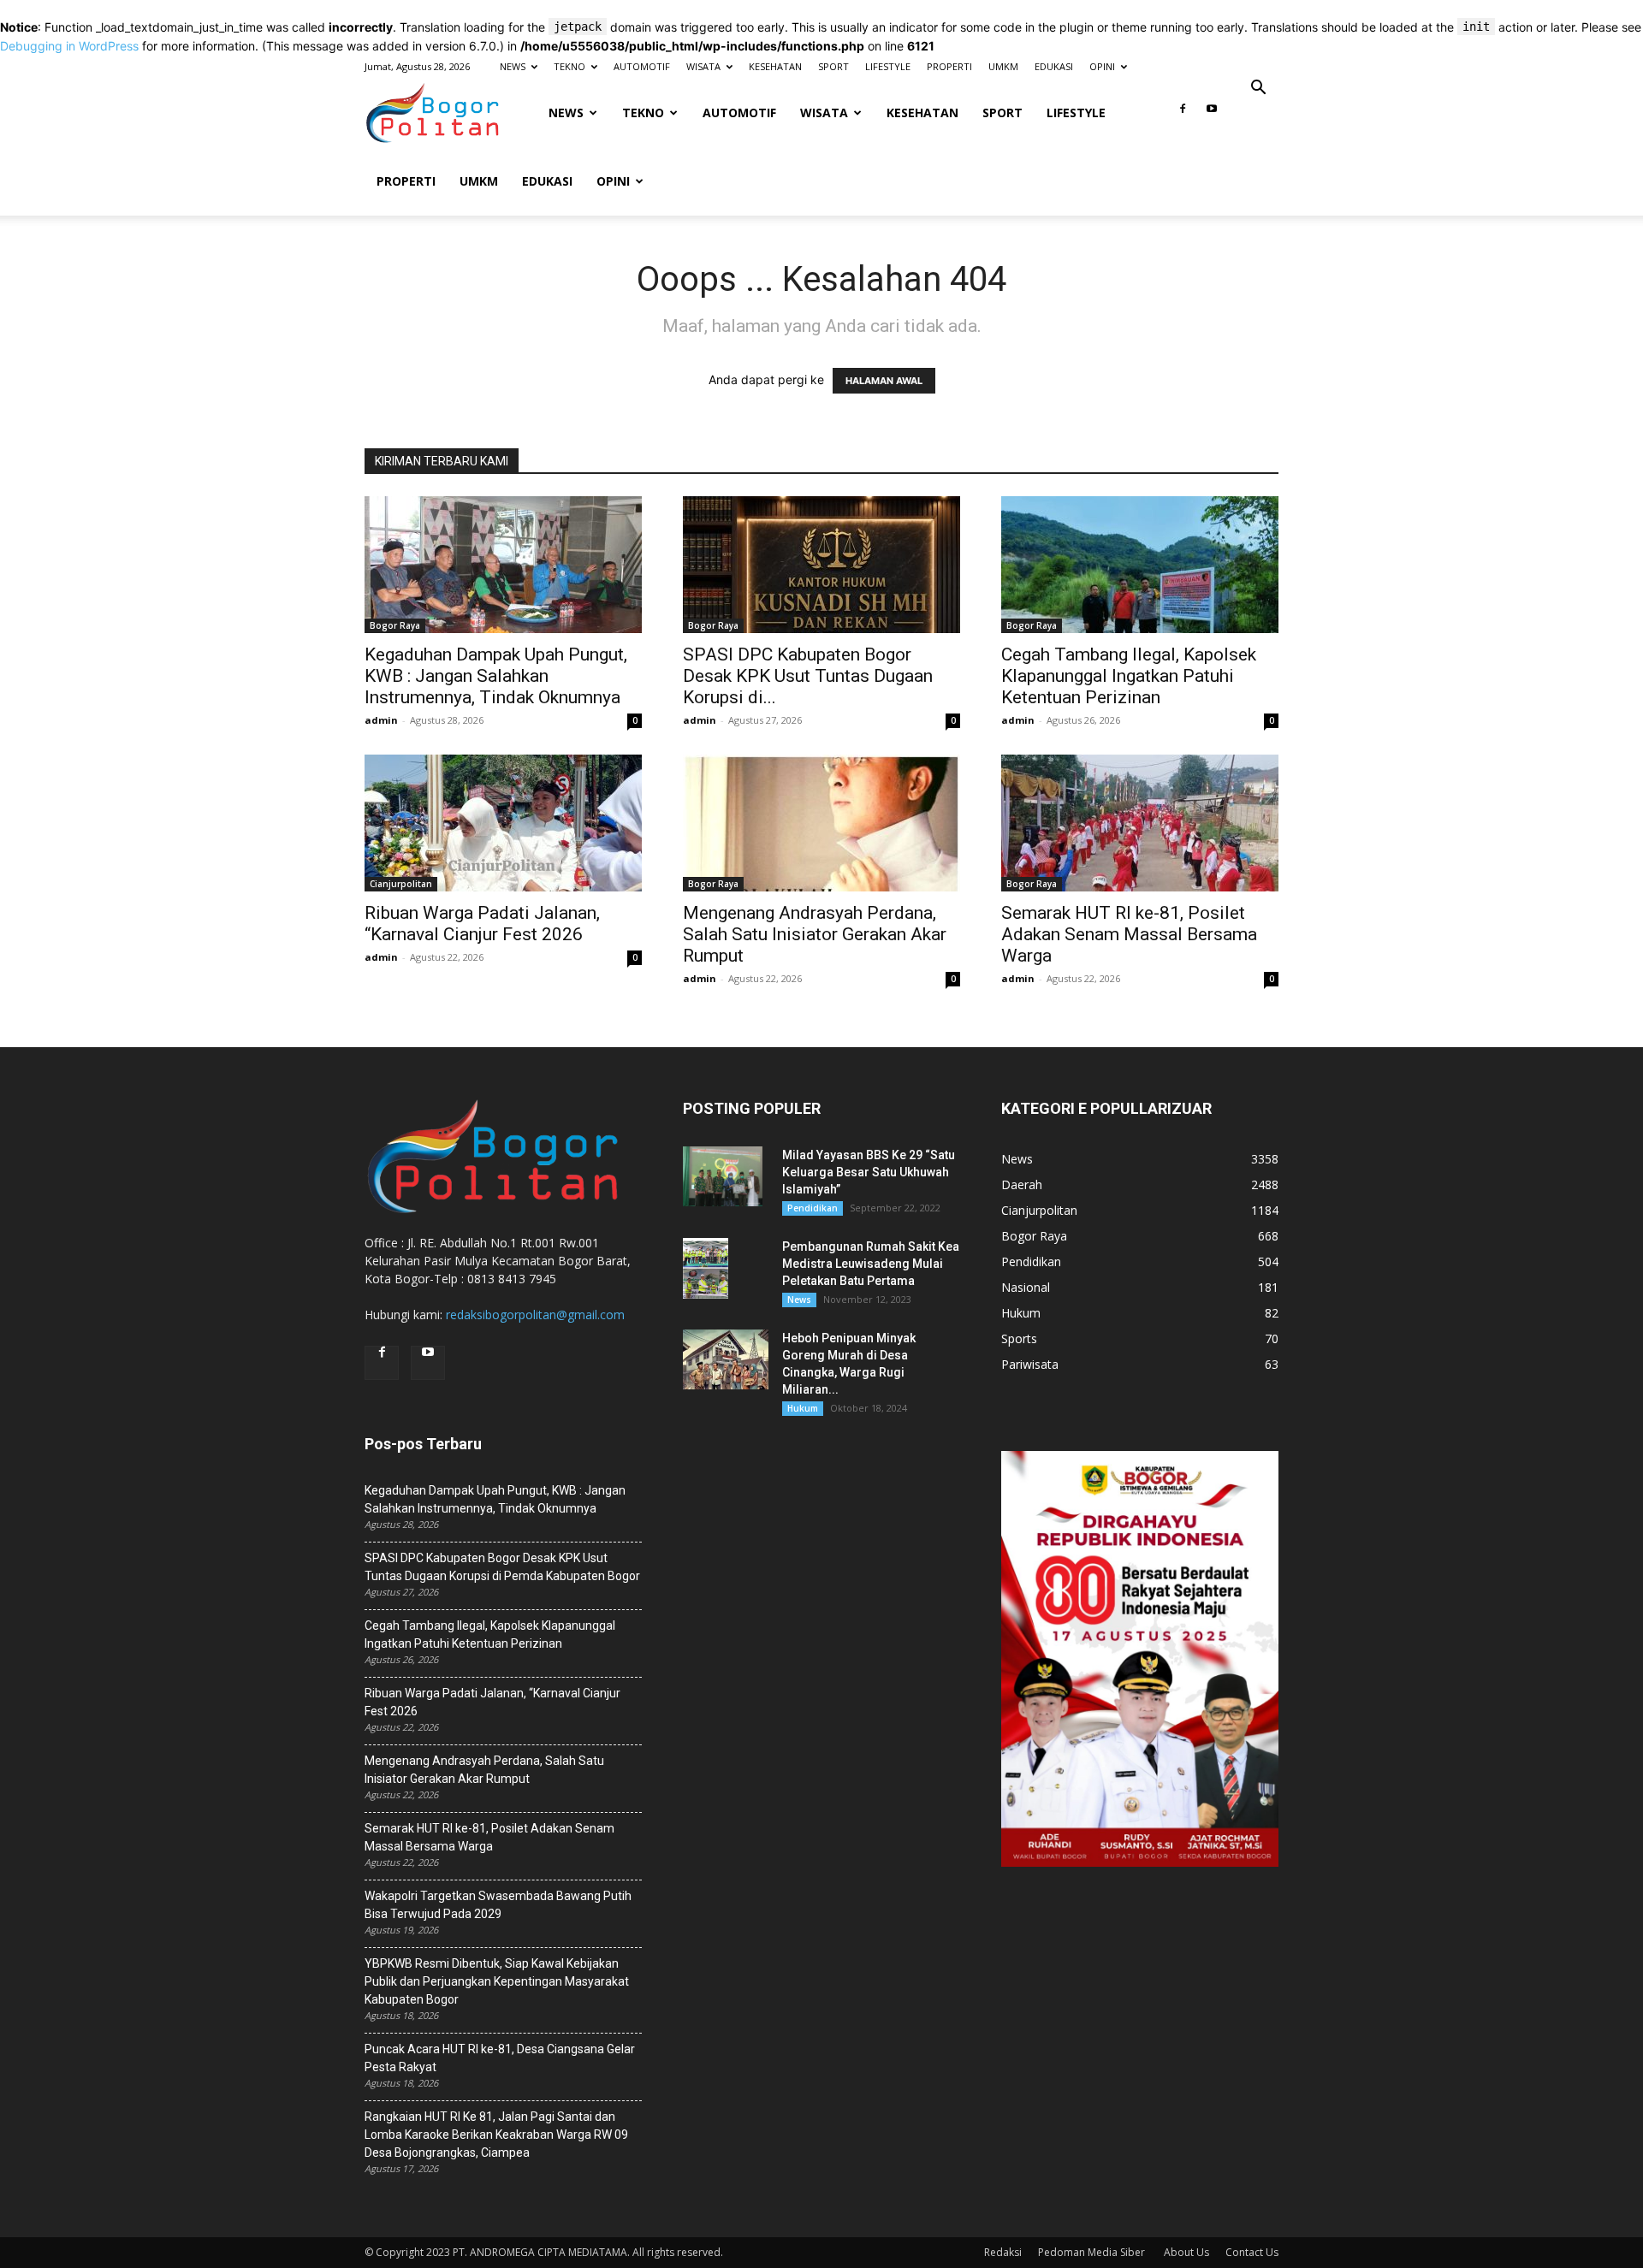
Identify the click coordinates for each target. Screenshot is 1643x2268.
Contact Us (1252, 2252)
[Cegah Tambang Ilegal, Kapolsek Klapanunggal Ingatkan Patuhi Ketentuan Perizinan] (1140, 565)
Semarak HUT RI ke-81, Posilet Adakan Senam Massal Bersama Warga (1129, 934)
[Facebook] (1183, 114)
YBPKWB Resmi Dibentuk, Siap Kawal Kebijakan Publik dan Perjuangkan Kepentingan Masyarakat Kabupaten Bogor (497, 1981)
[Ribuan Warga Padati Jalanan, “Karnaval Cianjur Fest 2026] (503, 823)
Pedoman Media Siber (1093, 2252)
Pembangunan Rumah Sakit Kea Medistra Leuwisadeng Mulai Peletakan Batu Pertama (871, 1264)
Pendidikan (813, 1208)
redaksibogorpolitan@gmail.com (535, 1315)
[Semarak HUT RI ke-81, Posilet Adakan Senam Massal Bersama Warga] (1140, 823)
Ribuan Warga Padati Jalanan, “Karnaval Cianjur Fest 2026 (482, 924)
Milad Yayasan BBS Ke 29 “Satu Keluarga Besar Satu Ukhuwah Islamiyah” (869, 1172)
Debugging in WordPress (69, 46)
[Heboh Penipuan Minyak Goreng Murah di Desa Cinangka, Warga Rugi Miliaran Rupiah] (726, 1359)
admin (381, 720)
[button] (1258, 89)
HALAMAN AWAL (884, 381)
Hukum (803, 1408)
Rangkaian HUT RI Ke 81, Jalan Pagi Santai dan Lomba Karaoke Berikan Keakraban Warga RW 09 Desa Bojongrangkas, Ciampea (496, 2135)
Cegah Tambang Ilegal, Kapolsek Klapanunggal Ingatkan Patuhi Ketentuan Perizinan (1129, 676)
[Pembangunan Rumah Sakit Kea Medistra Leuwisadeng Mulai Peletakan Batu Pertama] (706, 1268)
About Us (1186, 2252)
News (799, 1300)
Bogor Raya (395, 625)
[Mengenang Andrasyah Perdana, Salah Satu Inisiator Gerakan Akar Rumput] (821, 823)
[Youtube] (1212, 114)
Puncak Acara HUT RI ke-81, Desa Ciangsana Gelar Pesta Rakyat (500, 2058)
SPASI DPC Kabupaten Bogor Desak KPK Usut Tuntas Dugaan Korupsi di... (808, 676)
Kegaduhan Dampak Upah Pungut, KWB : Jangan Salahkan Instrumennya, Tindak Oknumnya (496, 676)
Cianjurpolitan (401, 884)
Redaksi (1003, 2252)
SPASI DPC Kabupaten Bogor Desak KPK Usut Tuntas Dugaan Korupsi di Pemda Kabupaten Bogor (502, 1567)
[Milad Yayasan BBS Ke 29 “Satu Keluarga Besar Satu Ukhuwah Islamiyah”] (723, 1176)
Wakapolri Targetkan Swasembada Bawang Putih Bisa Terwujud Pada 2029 (498, 1905)
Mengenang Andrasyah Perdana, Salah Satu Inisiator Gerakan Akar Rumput (815, 934)
